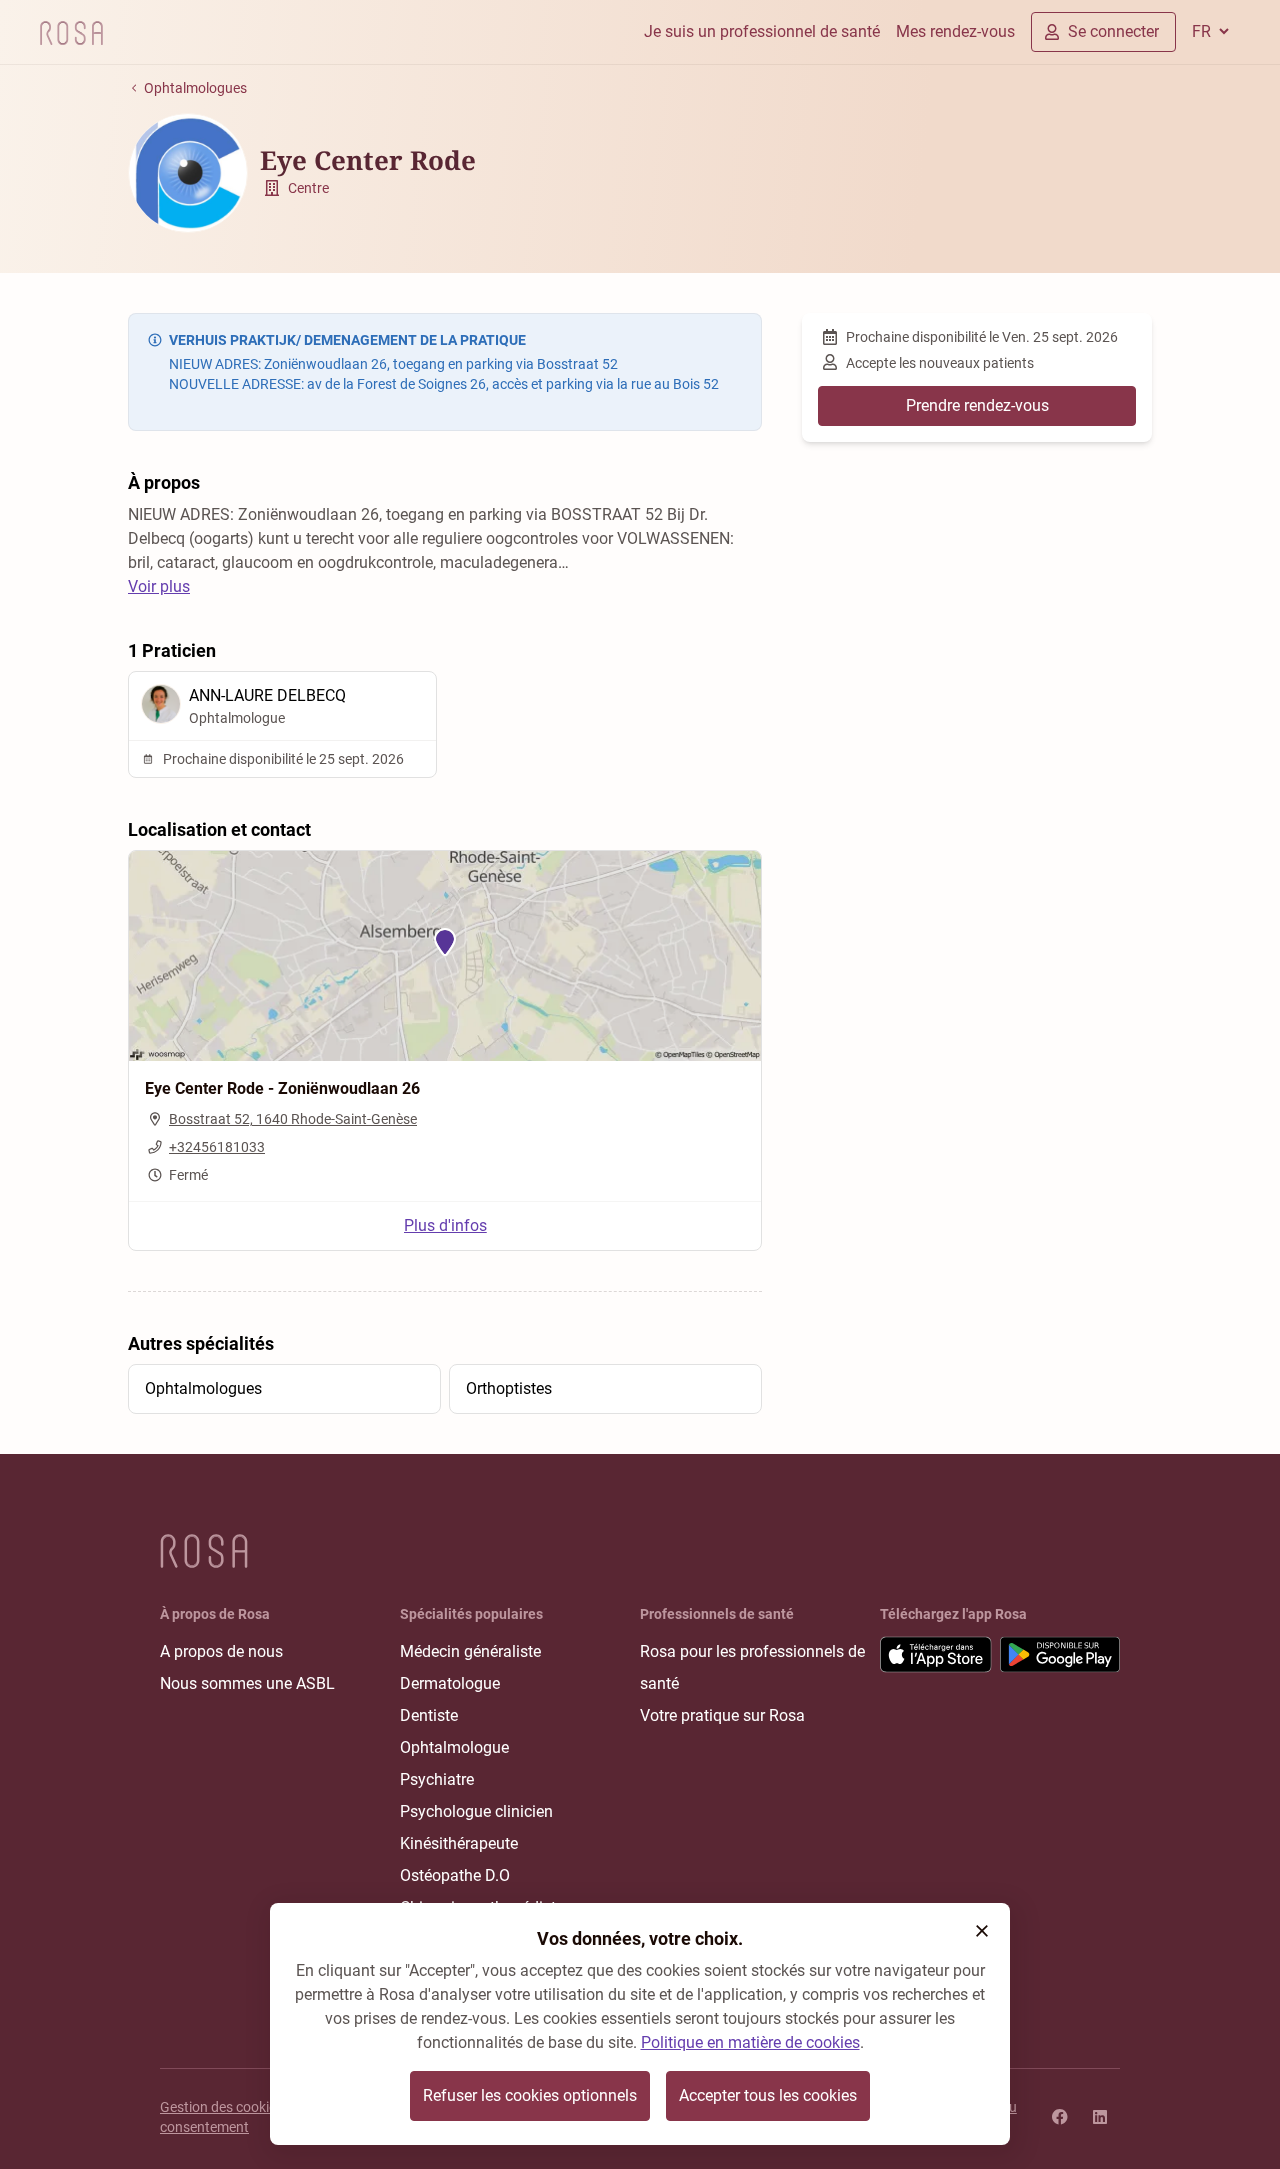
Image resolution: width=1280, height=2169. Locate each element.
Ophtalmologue (454, 1747)
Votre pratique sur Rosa (722, 1715)
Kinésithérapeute (459, 1843)
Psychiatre (437, 1779)
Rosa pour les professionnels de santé (752, 1667)
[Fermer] (982, 1931)
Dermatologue (450, 1683)
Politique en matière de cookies (750, 2042)
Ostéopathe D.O (455, 1875)
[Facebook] (1060, 2117)
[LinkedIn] (1100, 2117)
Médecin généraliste (470, 1651)
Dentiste (429, 1715)
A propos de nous (221, 1651)
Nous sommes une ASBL (247, 1683)
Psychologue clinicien (476, 1811)
